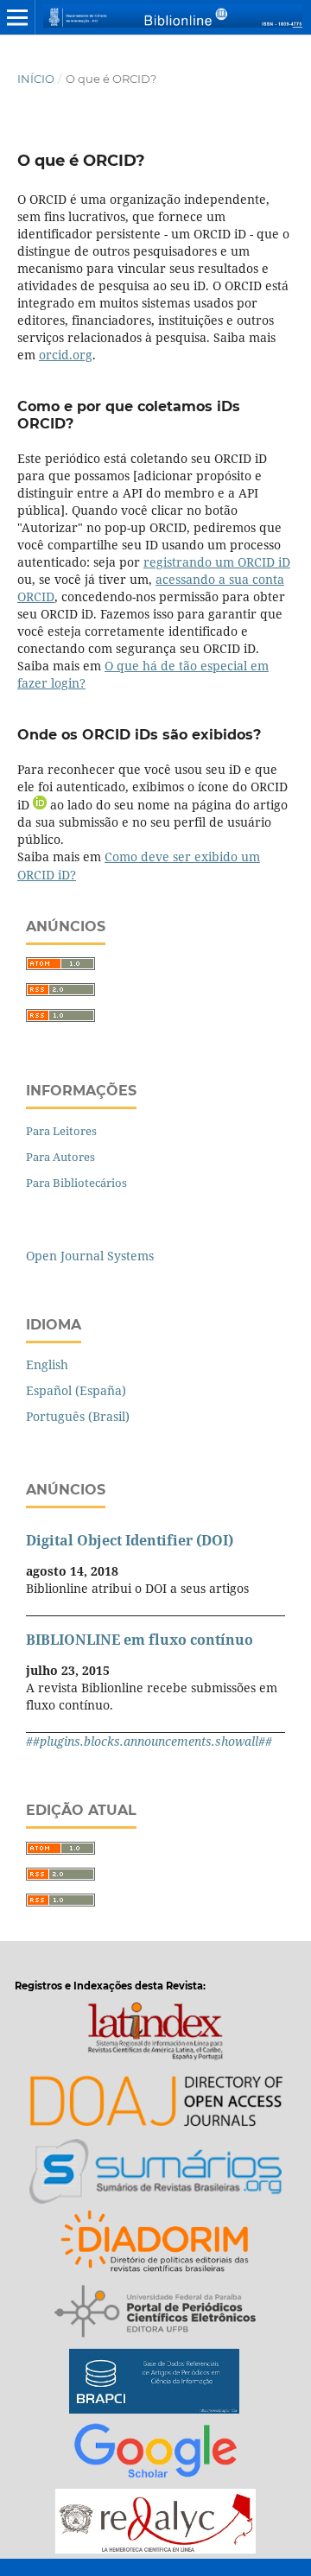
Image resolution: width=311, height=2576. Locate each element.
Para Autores (60, 1157)
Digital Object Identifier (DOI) (130, 1540)
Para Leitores (61, 1131)
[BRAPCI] (154, 2384)
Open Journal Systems (90, 1256)
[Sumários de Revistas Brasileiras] (156, 2174)
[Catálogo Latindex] (155, 2034)
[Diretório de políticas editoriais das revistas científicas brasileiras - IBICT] (156, 2244)
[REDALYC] (155, 2524)
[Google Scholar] (155, 2454)
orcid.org (66, 355)
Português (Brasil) (78, 1416)
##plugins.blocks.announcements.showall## (149, 1741)
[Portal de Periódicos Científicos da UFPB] (155, 2314)
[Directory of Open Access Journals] (155, 2104)
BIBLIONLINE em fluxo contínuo (140, 1640)
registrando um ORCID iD (217, 562)
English (47, 1364)
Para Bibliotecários (76, 1183)
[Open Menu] (17, 17)
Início (36, 79)
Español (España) (76, 1390)
